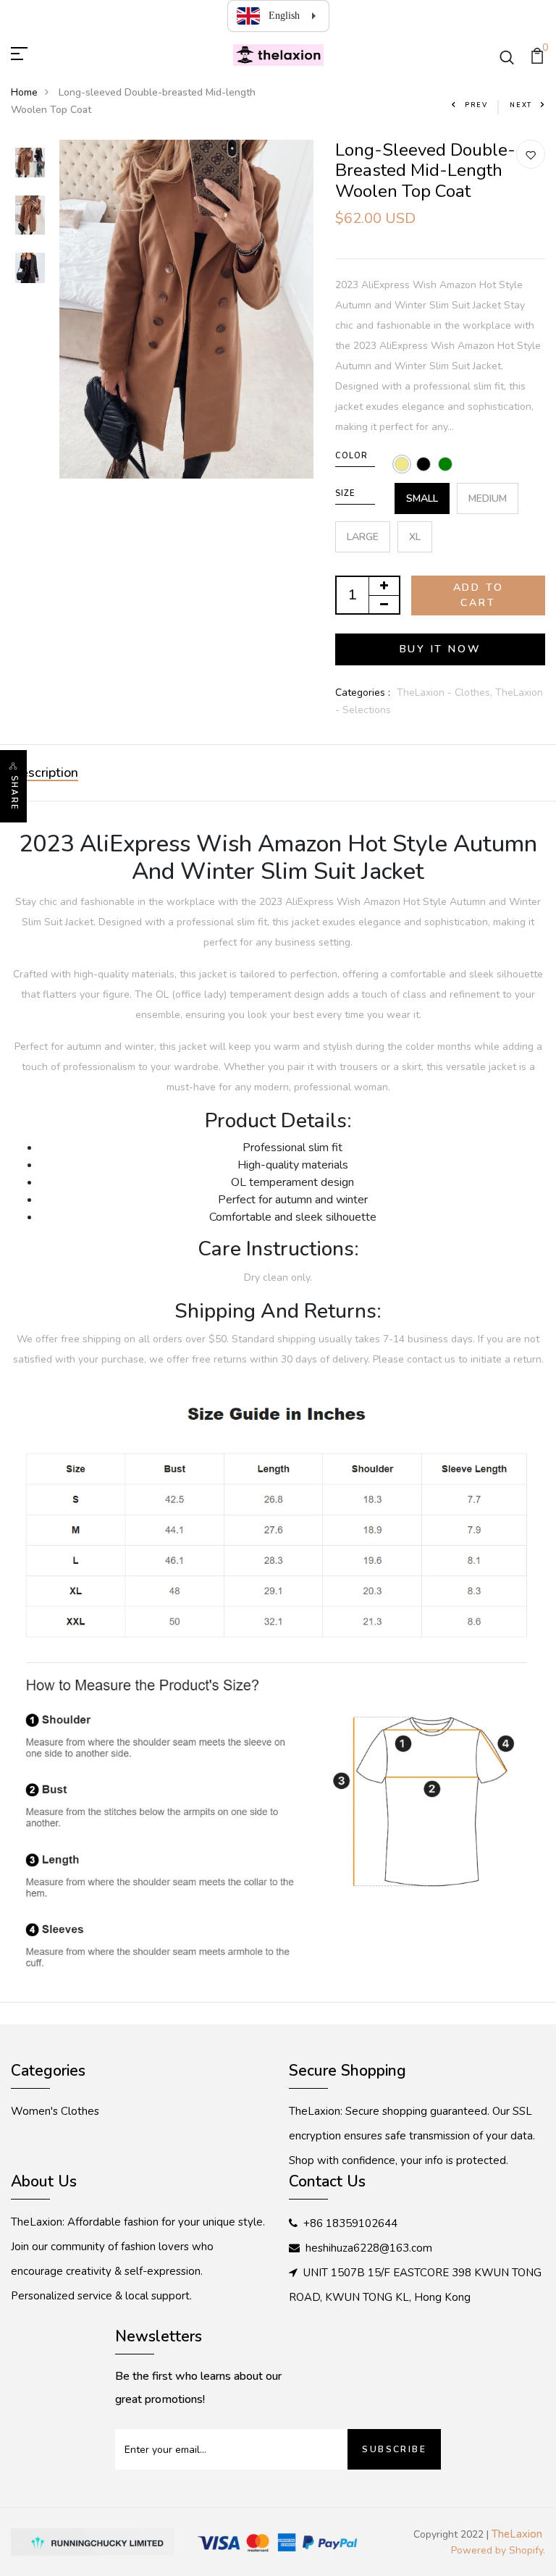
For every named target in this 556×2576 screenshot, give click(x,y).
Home (24, 92)
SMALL (422, 498)
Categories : (363, 693)
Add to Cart (479, 595)
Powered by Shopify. (498, 2550)
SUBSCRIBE (394, 2449)
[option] (30, 164)
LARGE (363, 537)
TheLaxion (517, 2534)
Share (14, 793)
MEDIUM (488, 498)
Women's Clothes (55, 2111)
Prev (476, 105)
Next (521, 105)
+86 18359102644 (350, 2223)
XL (415, 537)
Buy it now (441, 649)
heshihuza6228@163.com (369, 2248)
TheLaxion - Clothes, (446, 693)
